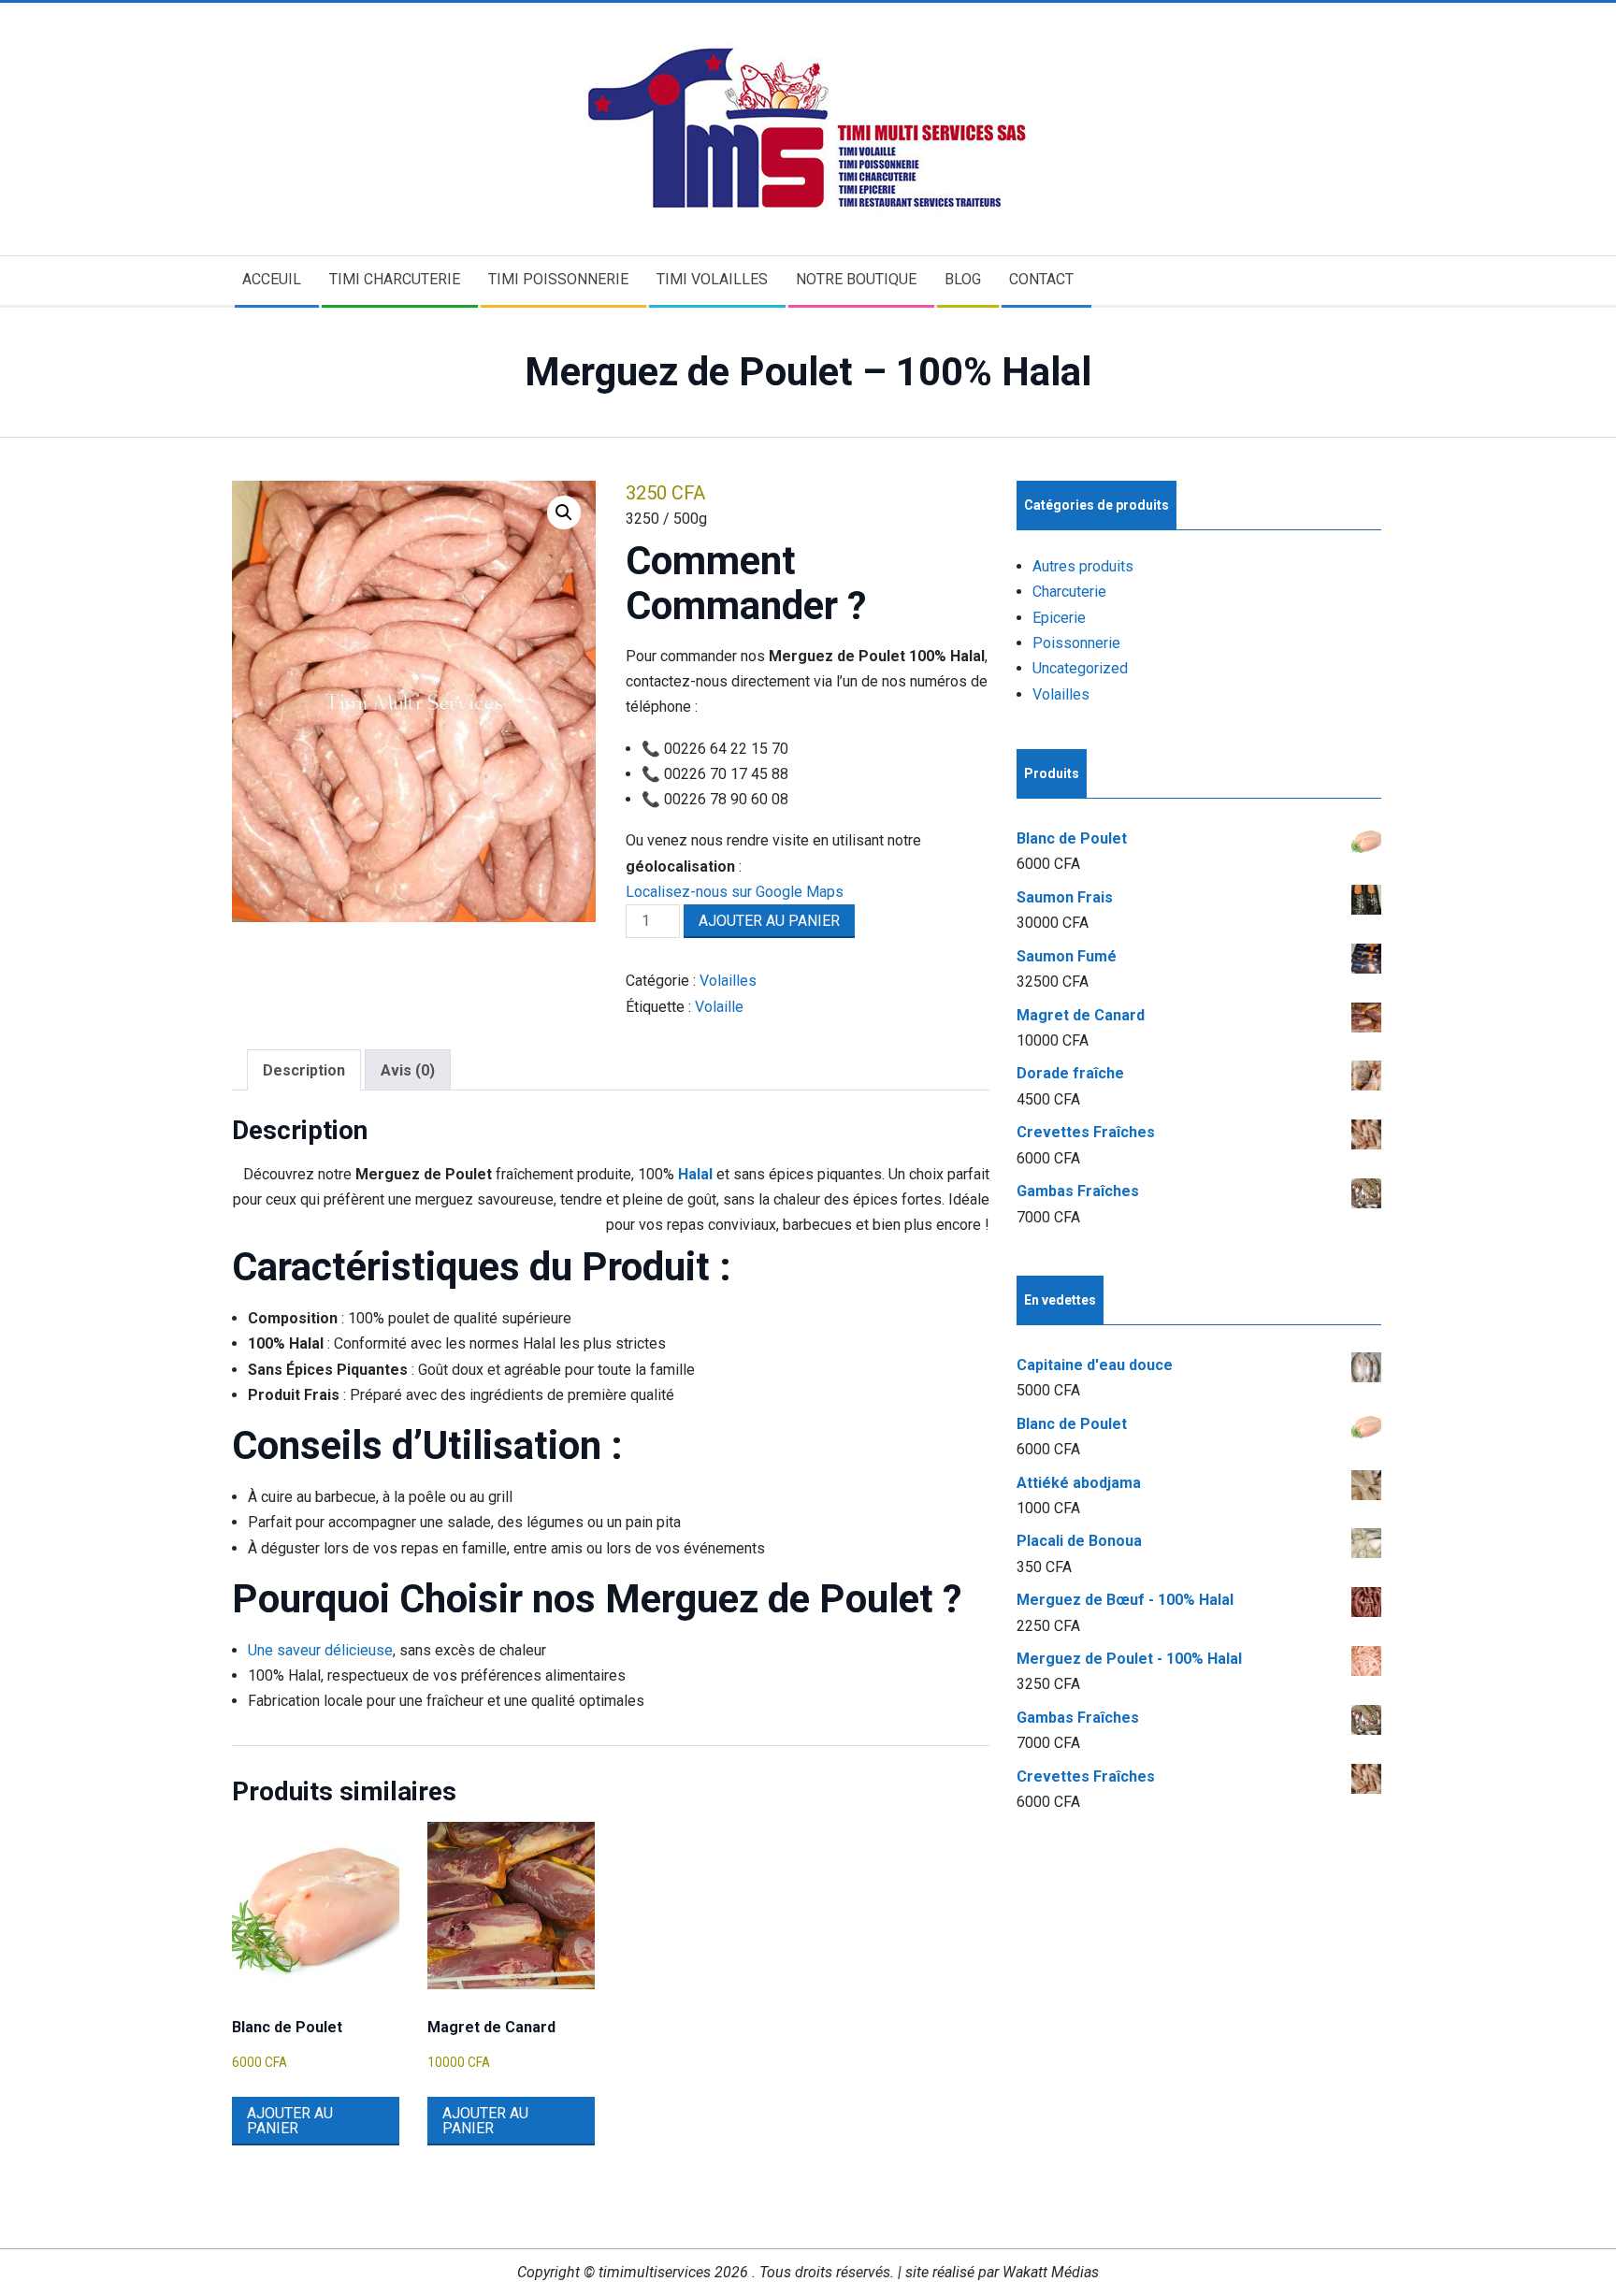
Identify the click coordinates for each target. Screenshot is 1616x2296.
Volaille (719, 1007)
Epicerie (1059, 618)
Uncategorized (1080, 668)
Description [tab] (304, 1070)
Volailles (728, 981)
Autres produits (1083, 566)
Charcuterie (1069, 592)
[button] (564, 513)
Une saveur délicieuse (320, 1650)
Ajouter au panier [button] (290, 2121)
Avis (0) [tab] (408, 1070)
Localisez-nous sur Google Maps (735, 892)
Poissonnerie (1076, 643)
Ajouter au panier (769, 921)
